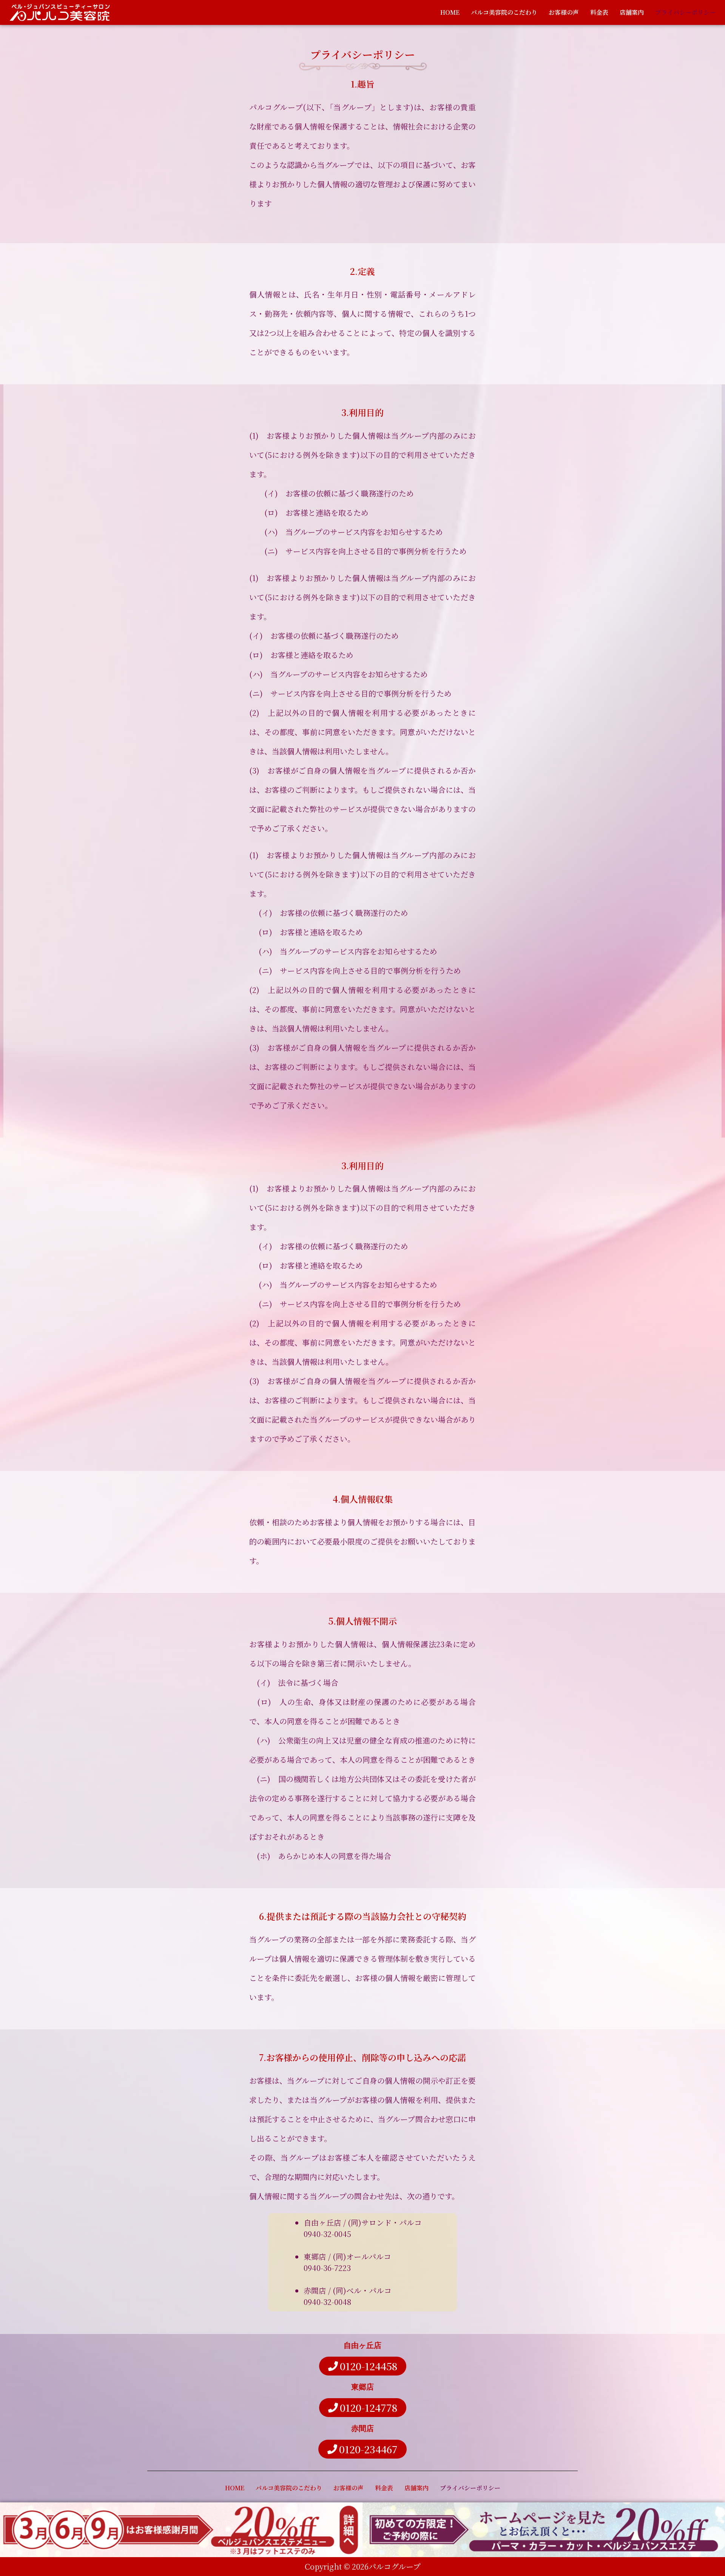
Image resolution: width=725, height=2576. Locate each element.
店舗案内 (632, 12)
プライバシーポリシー (685, 12)
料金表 (599, 12)
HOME (450, 12)
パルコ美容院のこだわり (504, 12)
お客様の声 (564, 12)
